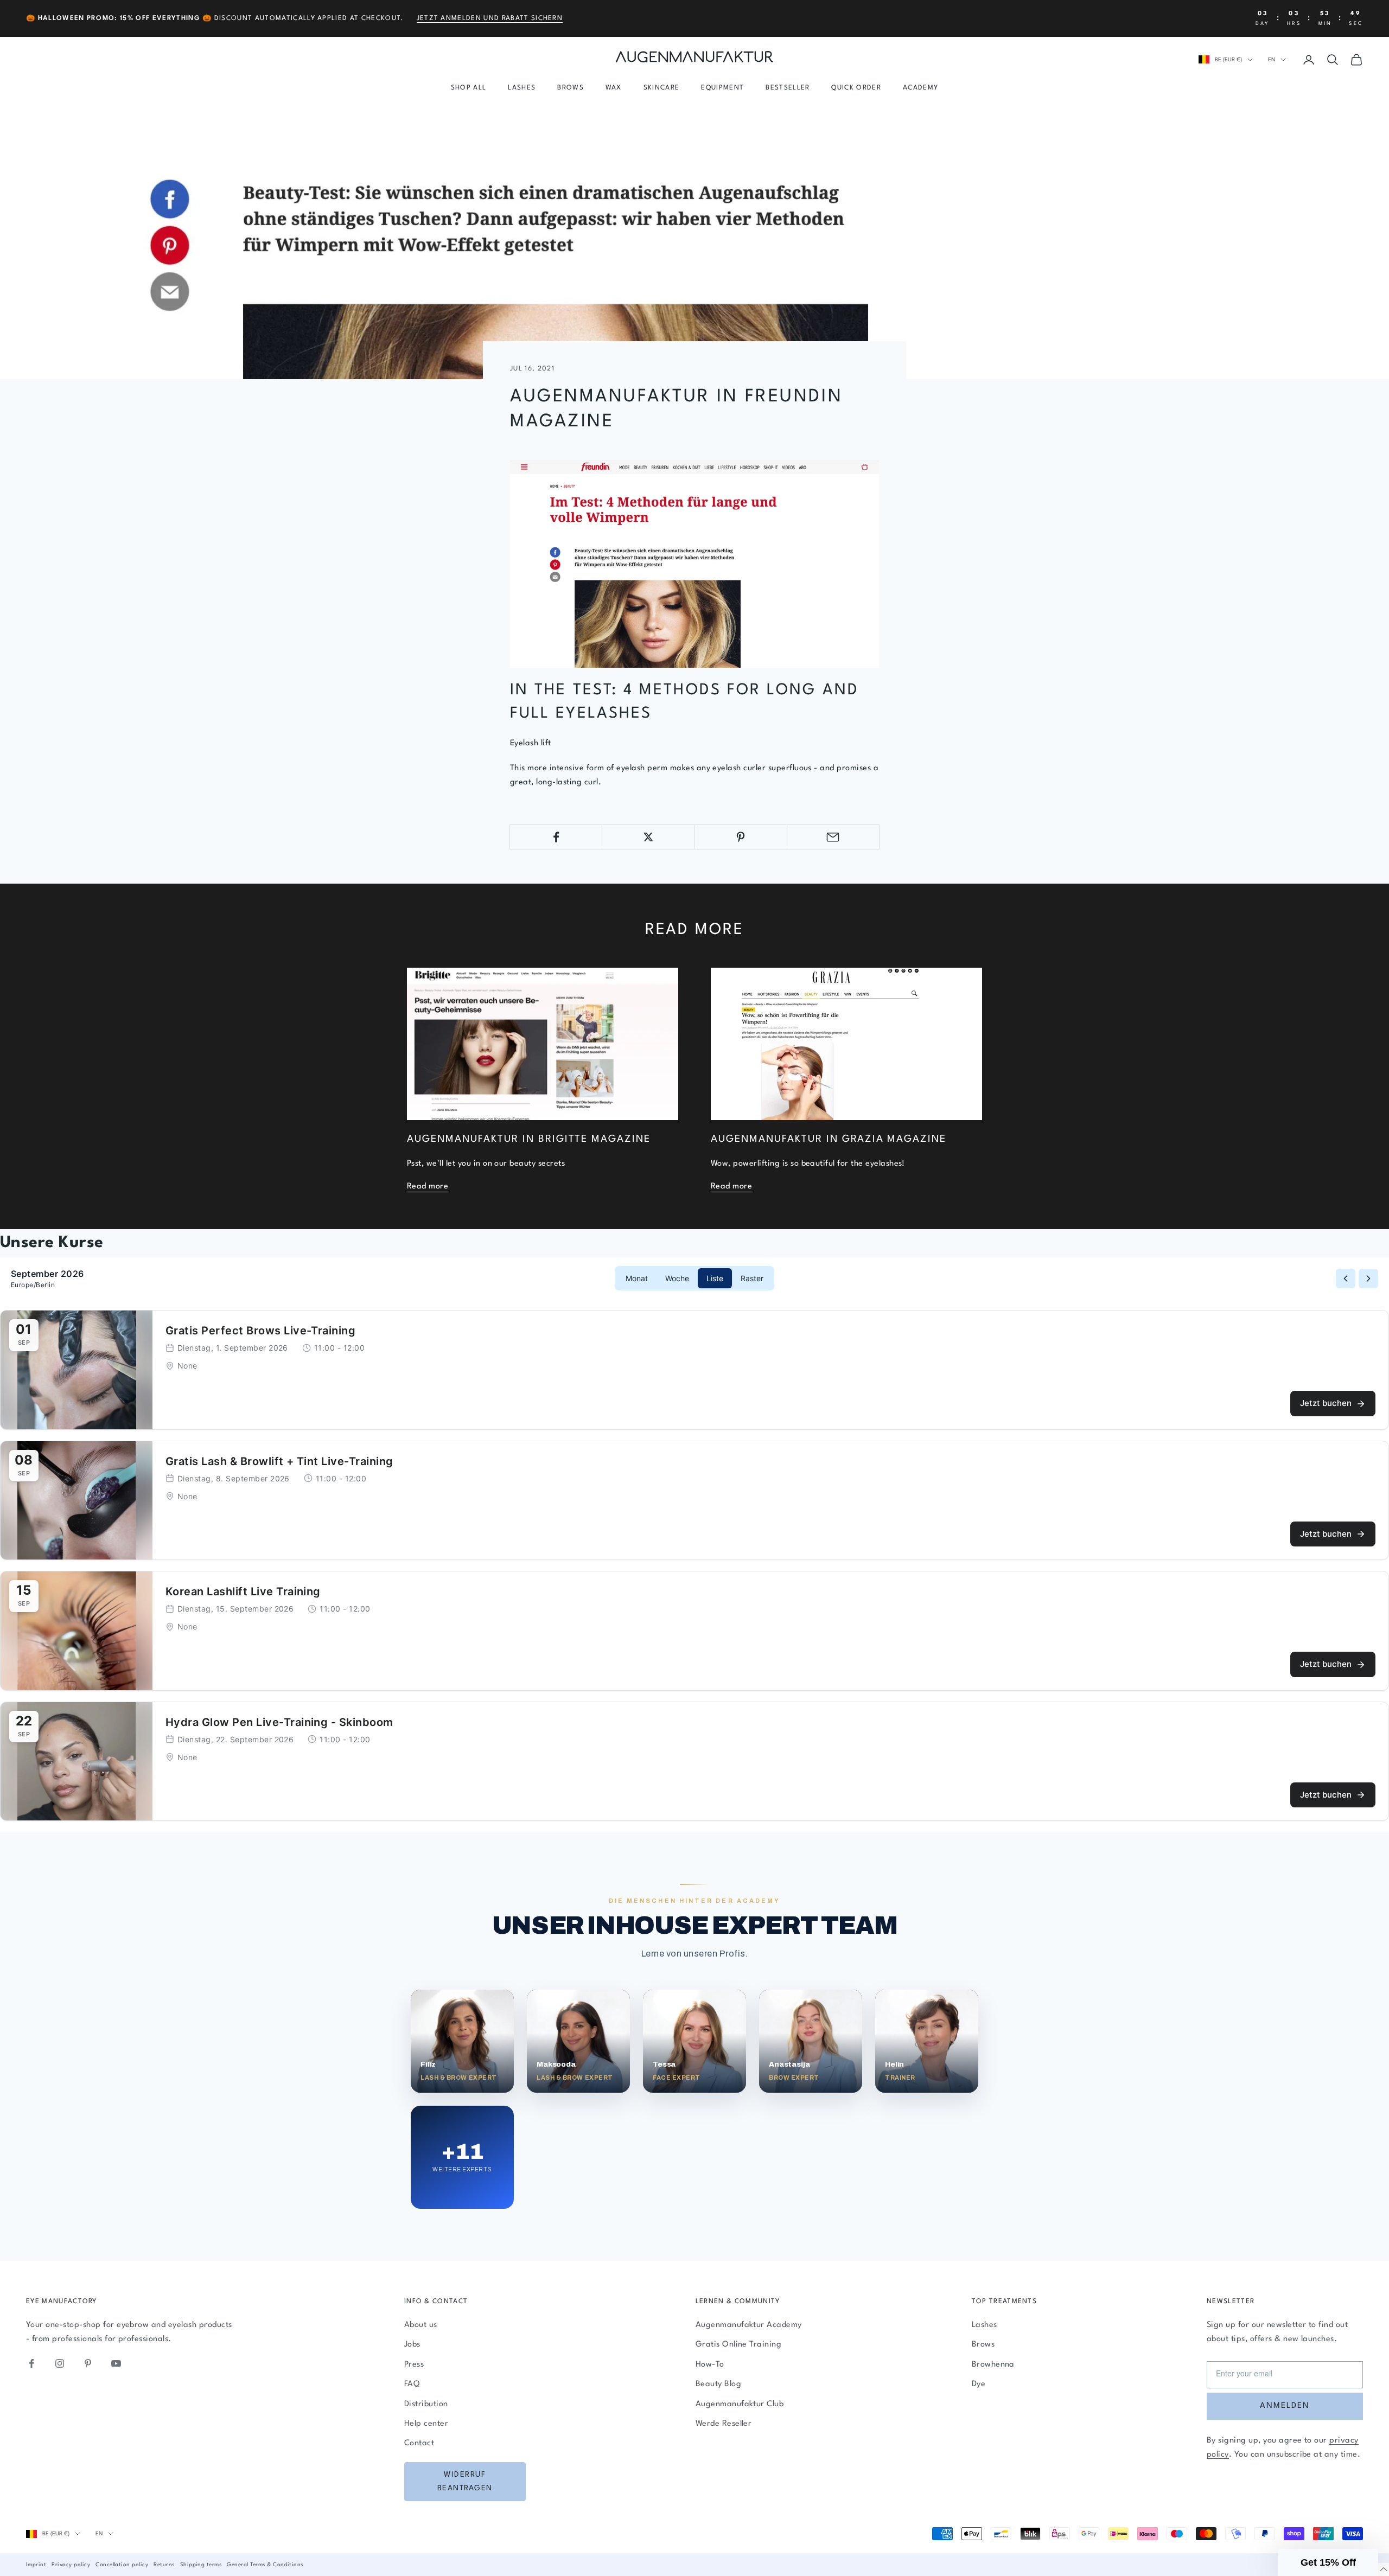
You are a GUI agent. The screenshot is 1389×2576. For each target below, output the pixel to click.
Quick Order (856, 88)
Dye (979, 2384)
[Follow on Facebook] (31, 2363)
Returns (164, 2565)
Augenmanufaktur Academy (749, 2325)
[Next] (1368, 1279)
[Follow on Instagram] (60, 2363)
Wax (614, 88)
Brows (571, 88)
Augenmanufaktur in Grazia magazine (829, 1139)
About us (421, 2325)
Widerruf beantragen (465, 2481)
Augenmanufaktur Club (740, 2404)
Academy (920, 88)
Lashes (522, 88)
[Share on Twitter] (648, 837)
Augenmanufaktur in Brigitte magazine (529, 1139)
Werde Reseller (724, 2424)
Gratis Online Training (739, 2345)
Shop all (469, 88)
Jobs (412, 2345)
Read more (428, 1187)
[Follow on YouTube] (116, 2363)
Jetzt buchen (1326, 1403)
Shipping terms (201, 2565)
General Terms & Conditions (265, 2565)
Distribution (426, 2404)
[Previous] (1346, 1279)
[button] (1328, 2562)
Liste (715, 1278)
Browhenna (993, 2365)
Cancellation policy (122, 2565)
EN (1272, 60)
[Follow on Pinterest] (88, 2363)
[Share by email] (833, 837)
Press (414, 2365)
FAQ (412, 2384)
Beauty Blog (718, 2384)
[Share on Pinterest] (741, 837)
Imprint (36, 2565)
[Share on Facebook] (556, 837)
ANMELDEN (1285, 2406)
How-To (710, 2365)
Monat (637, 1278)
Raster (752, 1278)
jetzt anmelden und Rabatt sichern (490, 18)
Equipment (722, 88)
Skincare (662, 88)
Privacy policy (71, 2565)
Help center (426, 2424)
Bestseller (788, 88)
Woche (677, 1278)
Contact (419, 2443)
